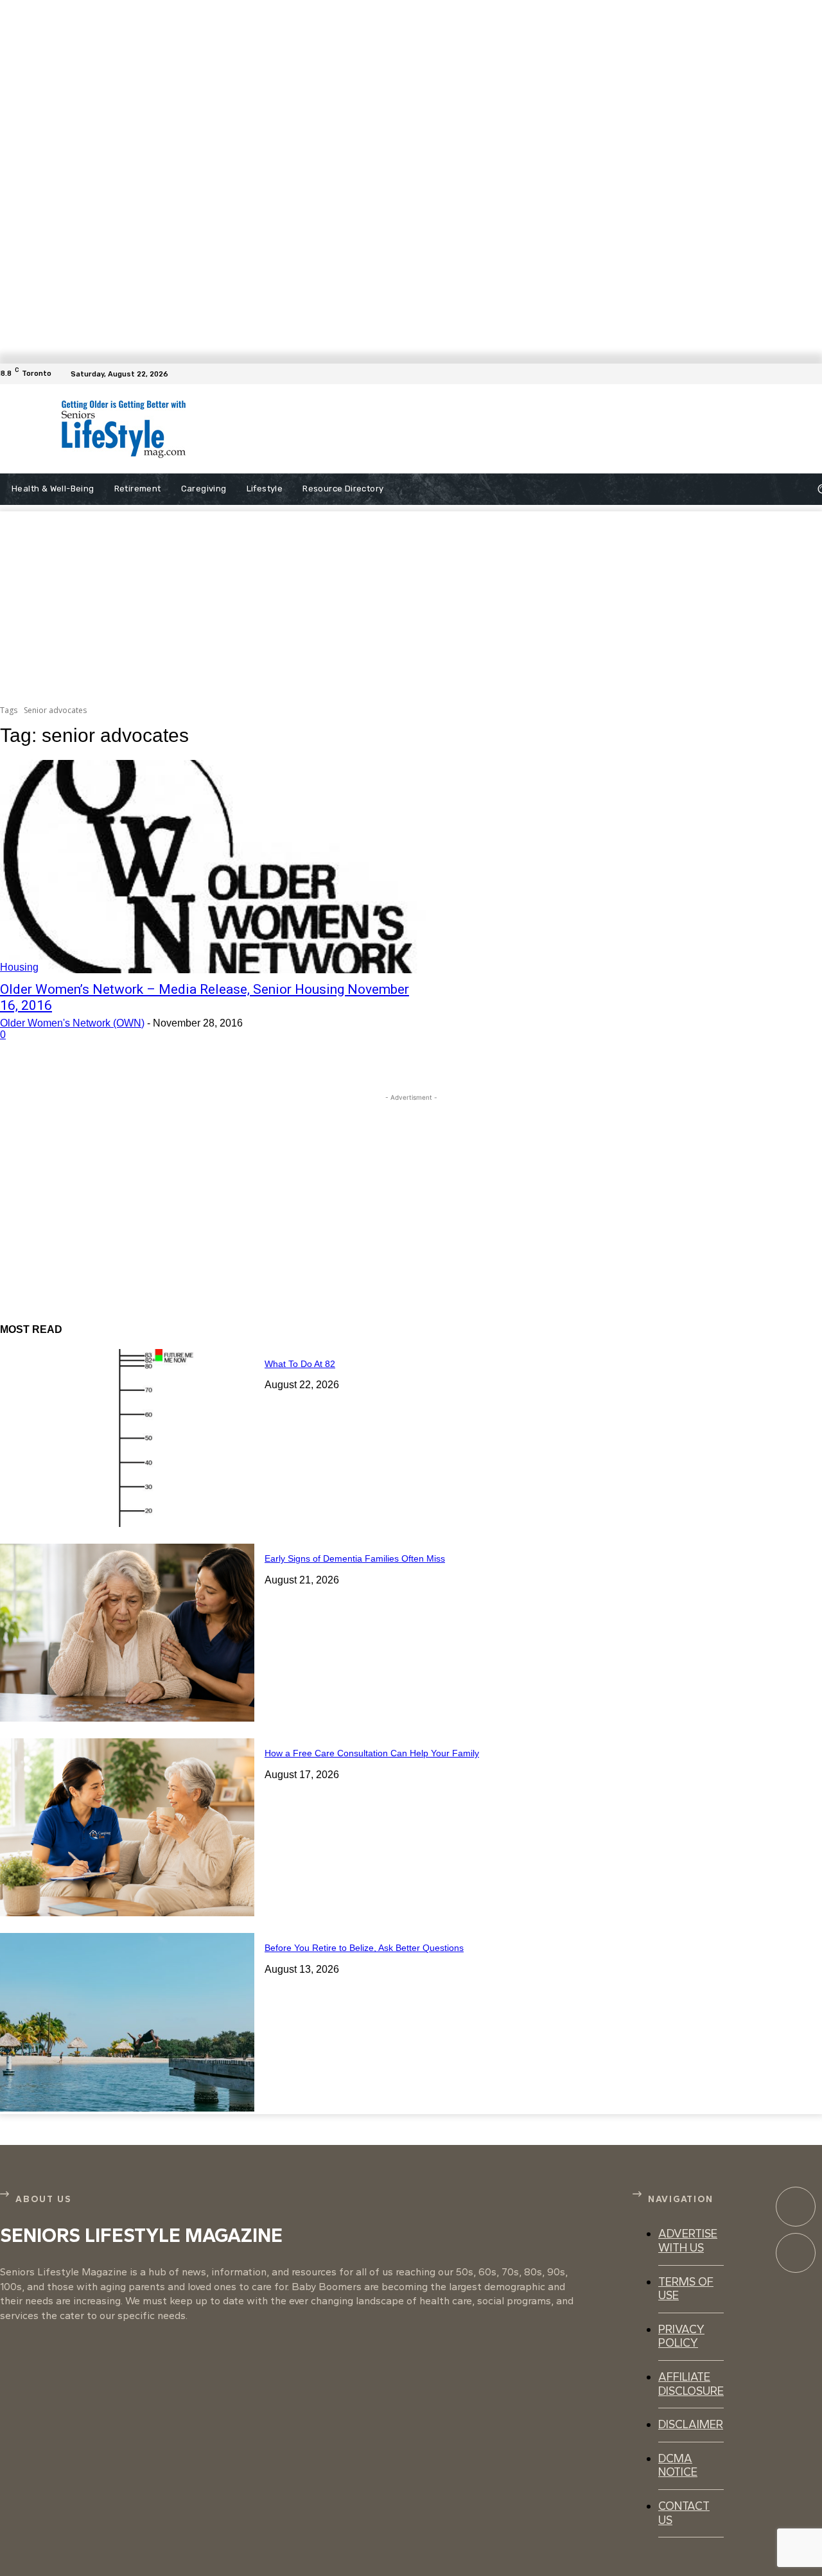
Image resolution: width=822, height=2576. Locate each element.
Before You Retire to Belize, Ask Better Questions (364, 1948)
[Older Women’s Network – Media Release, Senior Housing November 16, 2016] (213, 867)
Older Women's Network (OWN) (72, 1023)
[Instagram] (796, 2253)
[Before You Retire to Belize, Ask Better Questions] (127, 2022)
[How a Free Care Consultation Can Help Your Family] (127, 1827)
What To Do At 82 (300, 1364)
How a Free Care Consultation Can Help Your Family (372, 1753)
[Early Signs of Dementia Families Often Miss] (127, 1633)
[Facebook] (814, 374)
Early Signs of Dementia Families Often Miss (355, 1558)
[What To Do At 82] (127, 1438)
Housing (19, 967)
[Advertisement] (480, 429)
